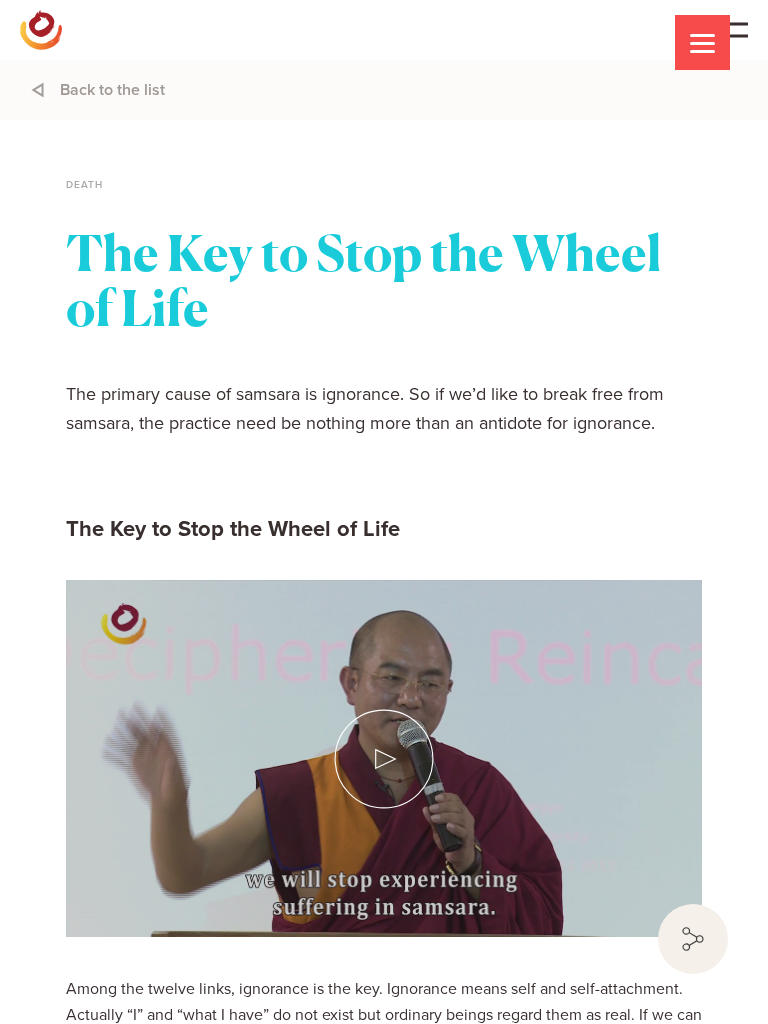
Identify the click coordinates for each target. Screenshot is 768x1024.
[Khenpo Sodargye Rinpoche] (41, 30)
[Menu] (702, 42)
